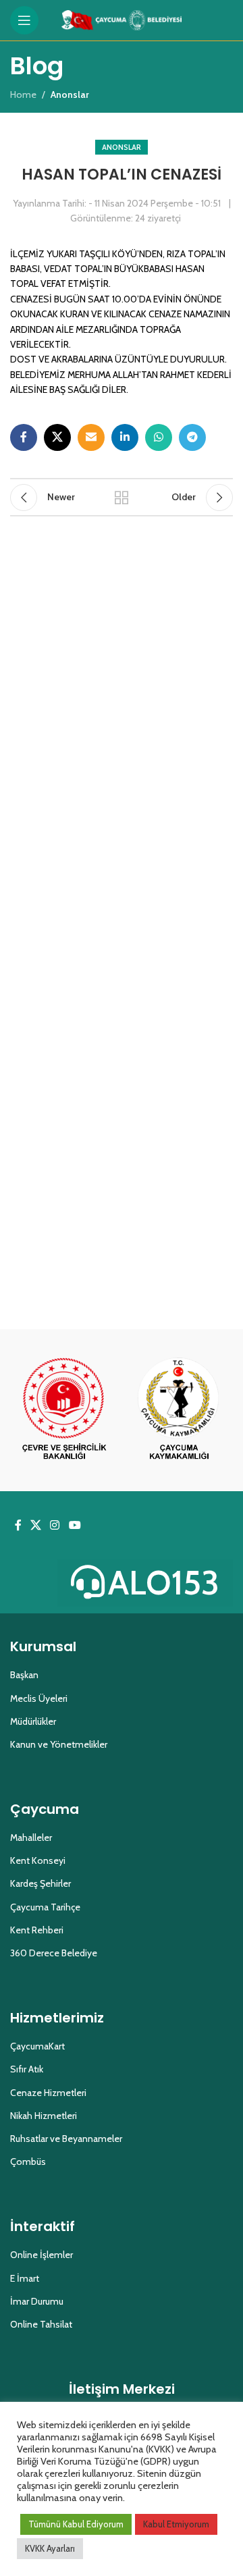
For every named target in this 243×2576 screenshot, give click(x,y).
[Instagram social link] (55, 1525)
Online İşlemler (42, 2255)
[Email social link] (91, 437)
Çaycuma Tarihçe (45, 1907)
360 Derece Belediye (54, 1953)
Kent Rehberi (37, 1930)
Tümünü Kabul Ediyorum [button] (76, 2524)
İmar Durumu (37, 2301)
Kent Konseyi (38, 1860)
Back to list (122, 498)
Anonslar (122, 147)
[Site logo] (122, 19)
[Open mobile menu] (24, 20)
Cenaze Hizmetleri (48, 2093)
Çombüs (28, 2162)
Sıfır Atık (27, 2069)
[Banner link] (64, 1410)
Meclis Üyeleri (39, 1698)
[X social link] (57, 437)
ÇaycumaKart (37, 2046)
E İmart (25, 2278)
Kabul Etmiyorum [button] (176, 2524)
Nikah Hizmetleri (44, 2116)
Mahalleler (31, 1837)
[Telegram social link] (192, 437)
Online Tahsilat (41, 2324)
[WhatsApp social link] (159, 437)
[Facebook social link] (24, 437)
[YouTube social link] (75, 1525)
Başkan (24, 1675)
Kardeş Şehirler (40, 1883)
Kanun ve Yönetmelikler (59, 1744)
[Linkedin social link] (125, 437)
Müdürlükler (33, 1721)
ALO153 (164, 1583)
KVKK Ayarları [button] (50, 2548)
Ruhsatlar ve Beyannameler (66, 2139)
